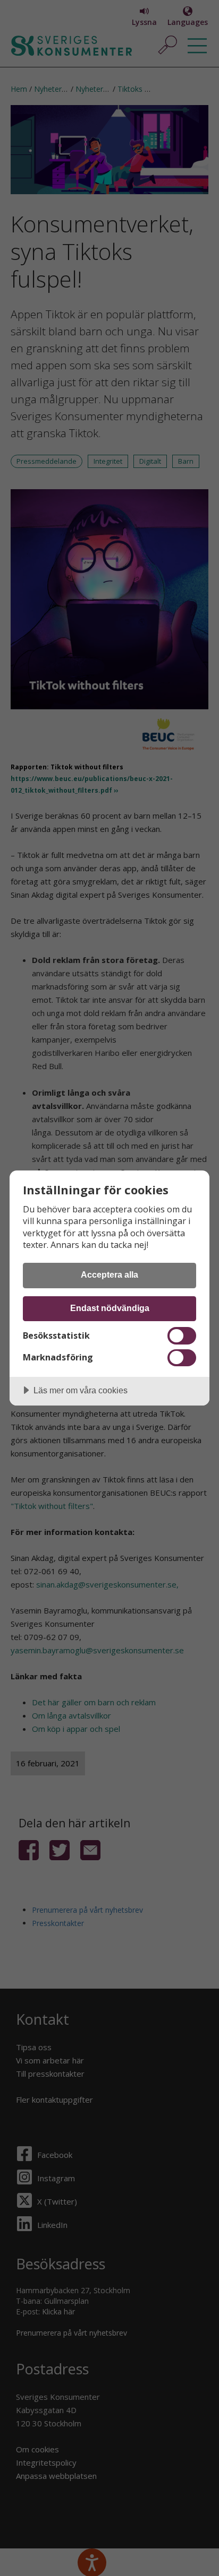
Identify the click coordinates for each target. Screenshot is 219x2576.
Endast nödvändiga (110, 1308)
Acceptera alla (109, 1274)
